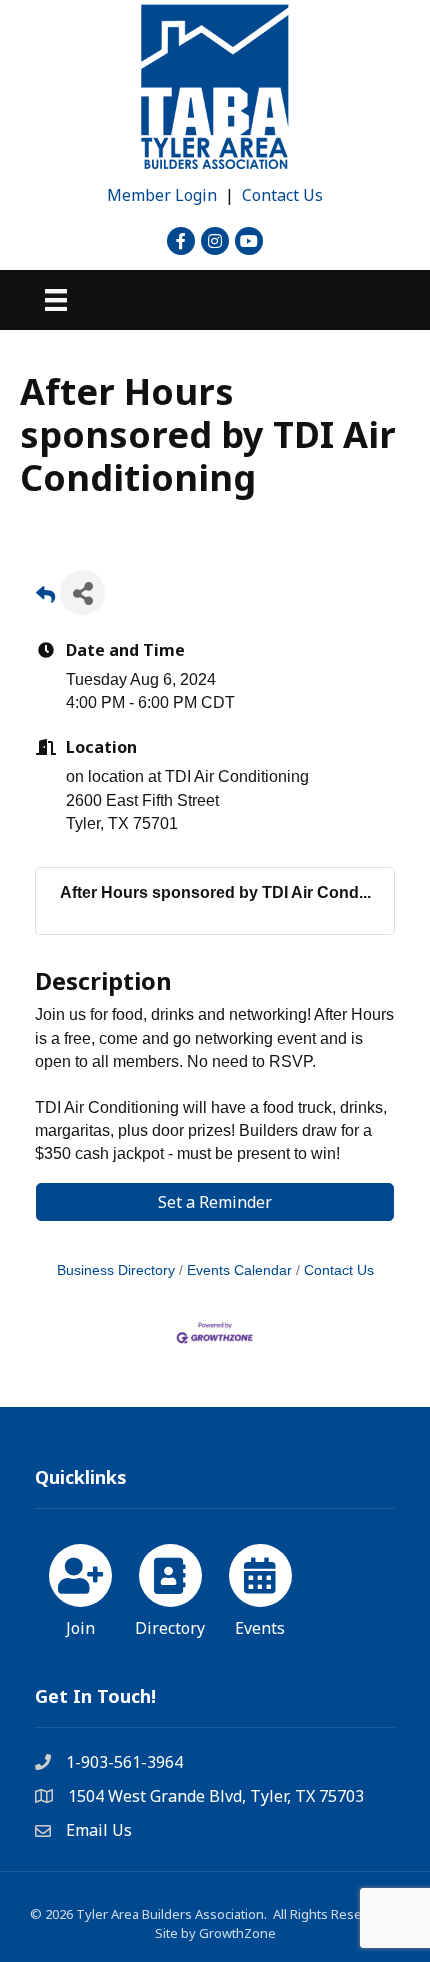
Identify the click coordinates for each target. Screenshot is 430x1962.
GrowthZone (237, 1933)
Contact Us (282, 195)
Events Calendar (239, 1270)
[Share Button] (82, 592)
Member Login (162, 195)
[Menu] (56, 300)
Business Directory (116, 1270)
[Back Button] (45, 598)
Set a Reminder (215, 1202)
